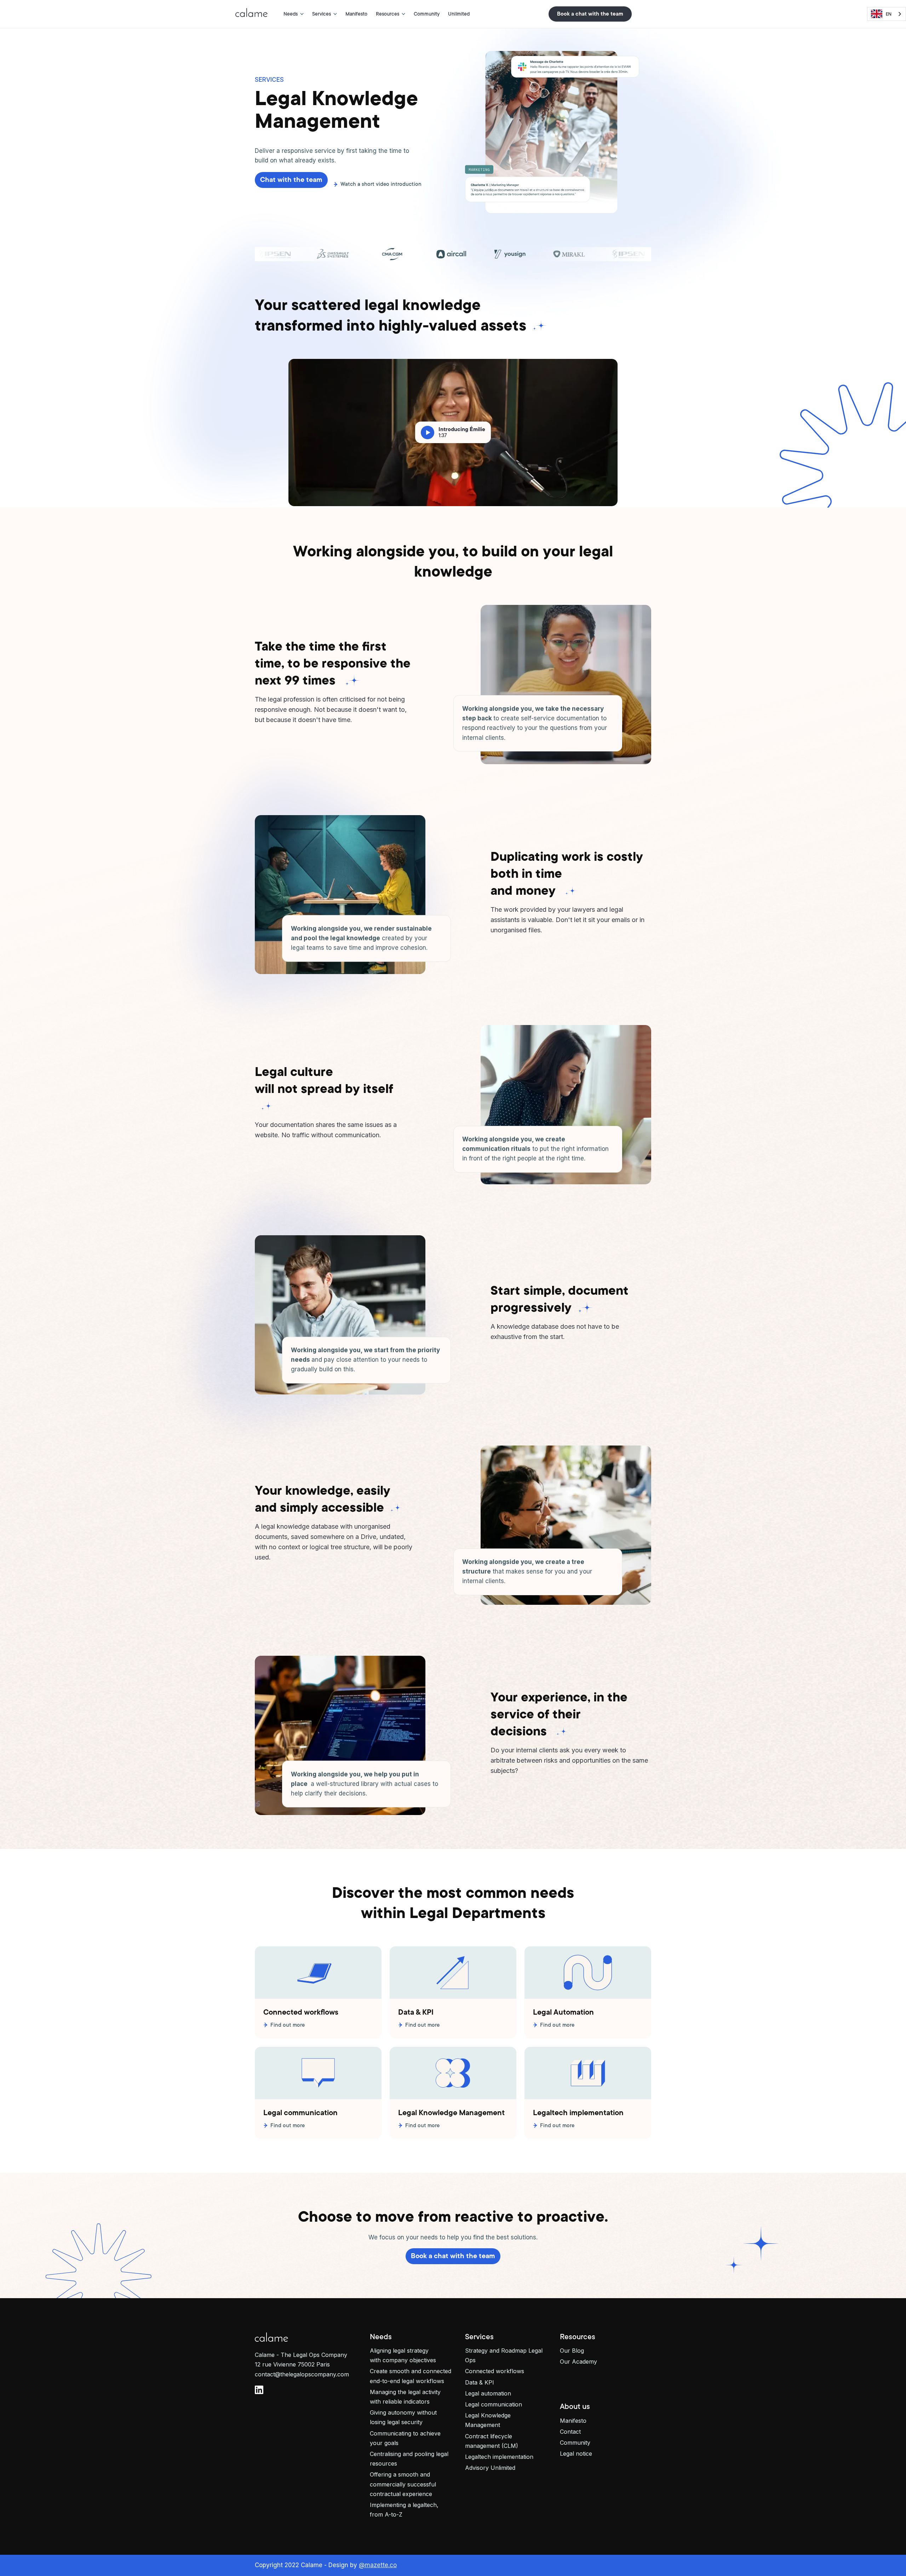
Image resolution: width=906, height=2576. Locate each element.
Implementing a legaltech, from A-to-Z (404, 2510)
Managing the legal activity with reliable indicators (405, 2397)
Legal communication (494, 2404)
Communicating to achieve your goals (405, 2438)
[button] (294, 14)
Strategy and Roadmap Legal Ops (504, 2355)
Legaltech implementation (499, 2457)
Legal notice (576, 2454)
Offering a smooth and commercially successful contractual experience (403, 2484)
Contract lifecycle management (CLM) (492, 2441)
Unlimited (459, 14)
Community (427, 14)
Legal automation (488, 2393)
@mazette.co (378, 2565)
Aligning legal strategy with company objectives (403, 2355)
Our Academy (578, 2362)
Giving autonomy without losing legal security (403, 2417)
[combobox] (887, 14)
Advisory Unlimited (490, 2468)
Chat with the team (291, 180)
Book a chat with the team (590, 14)
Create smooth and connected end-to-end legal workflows (411, 2376)
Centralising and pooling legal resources (409, 2459)
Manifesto (356, 14)
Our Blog (572, 2351)
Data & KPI (480, 2382)
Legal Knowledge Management (488, 2420)
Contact (570, 2432)
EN (889, 14)
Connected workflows (495, 2371)
